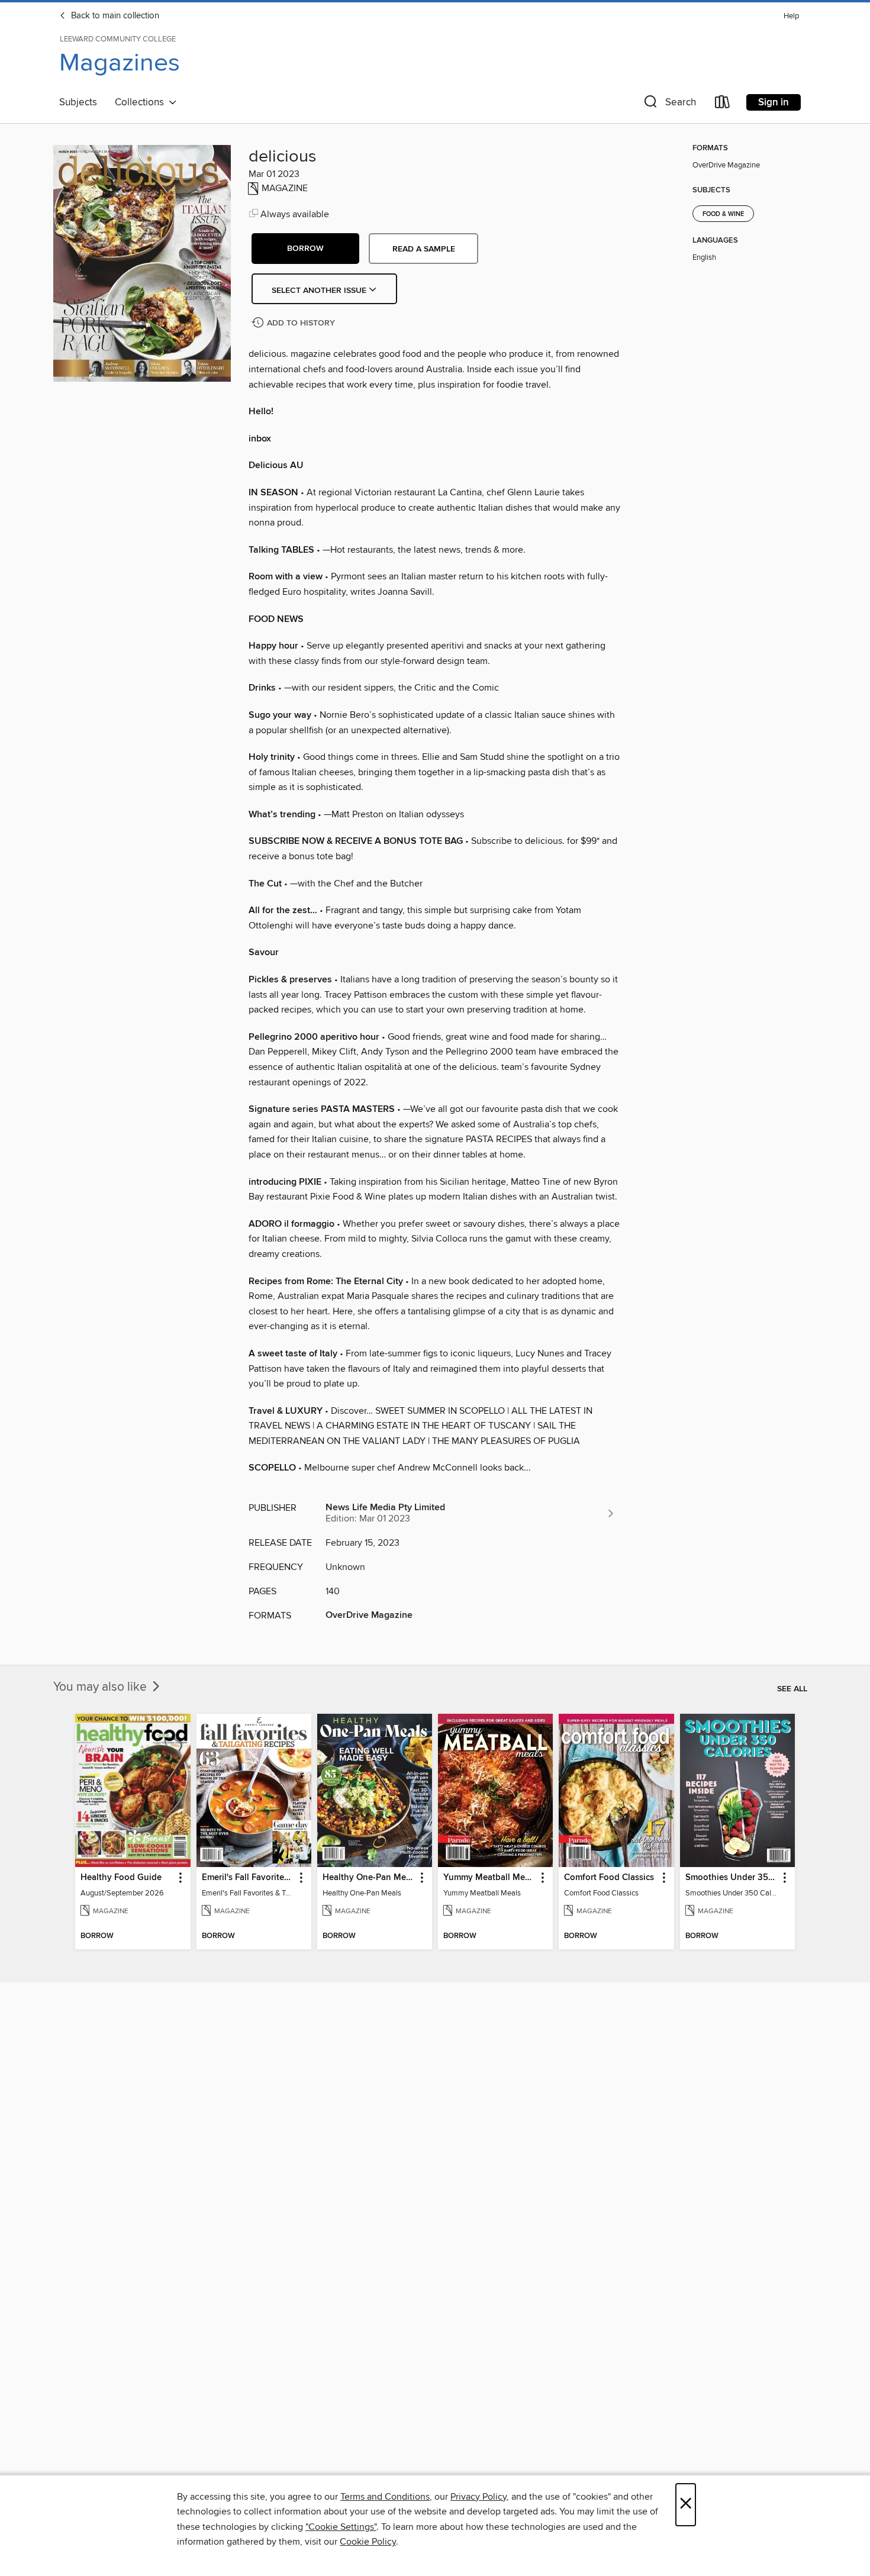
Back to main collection (114, 16)
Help (791, 16)
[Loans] (723, 104)
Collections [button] (142, 102)
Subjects (78, 102)
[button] (669, 104)
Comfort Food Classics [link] (609, 1878)
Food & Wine (723, 214)
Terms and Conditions (385, 2497)
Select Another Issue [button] (320, 291)
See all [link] (792, 1689)
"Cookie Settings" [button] (341, 2527)
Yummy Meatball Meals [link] (490, 1878)
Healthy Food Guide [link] (121, 1878)
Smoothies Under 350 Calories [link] (732, 1878)
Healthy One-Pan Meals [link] (369, 1878)
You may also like (101, 1687)
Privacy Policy (478, 2497)
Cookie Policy (368, 2542)
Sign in (774, 102)
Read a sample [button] (424, 249)
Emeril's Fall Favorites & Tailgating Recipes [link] (248, 1878)
